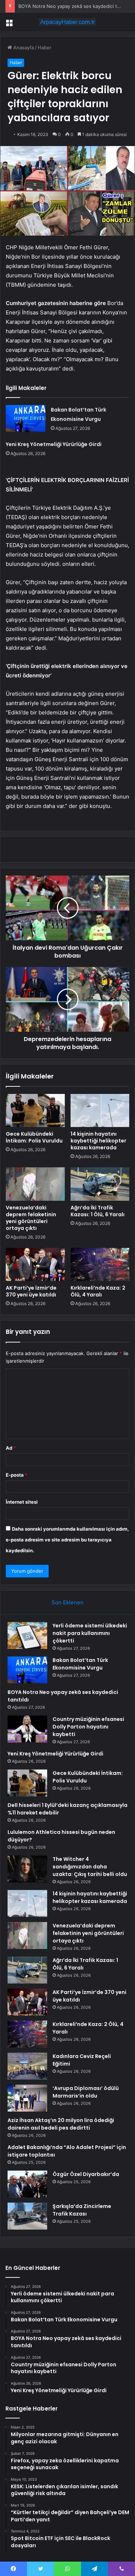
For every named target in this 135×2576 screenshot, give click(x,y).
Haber (45, 47)
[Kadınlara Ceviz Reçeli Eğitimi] (27, 2066)
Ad (11, 1448)
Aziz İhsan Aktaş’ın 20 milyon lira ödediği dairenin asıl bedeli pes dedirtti (61, 2124)
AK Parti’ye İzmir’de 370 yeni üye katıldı (31, 1291)
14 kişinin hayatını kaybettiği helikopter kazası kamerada (98, 1141)
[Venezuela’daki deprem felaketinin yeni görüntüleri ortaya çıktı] (35, 1184)
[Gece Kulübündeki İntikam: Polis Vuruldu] (35, 1110)
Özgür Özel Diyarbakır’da (86, 2174)
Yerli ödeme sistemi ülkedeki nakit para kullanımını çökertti (90, 1633)
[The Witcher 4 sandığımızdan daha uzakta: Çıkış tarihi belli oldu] (27, 1869)
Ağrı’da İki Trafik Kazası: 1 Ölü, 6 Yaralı (98, 1211)
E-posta (17, 1475)
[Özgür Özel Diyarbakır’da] (27, 2184)
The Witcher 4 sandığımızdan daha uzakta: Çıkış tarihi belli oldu (90, 1867)
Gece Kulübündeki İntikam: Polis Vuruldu (34, 1137)
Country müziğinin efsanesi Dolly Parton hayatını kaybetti (88, 1727)
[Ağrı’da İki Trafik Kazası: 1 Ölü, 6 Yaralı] (100, 1184)
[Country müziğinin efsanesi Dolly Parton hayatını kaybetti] (27, 1729)
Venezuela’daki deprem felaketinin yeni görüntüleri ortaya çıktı (31, 1218)
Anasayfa (23, 47)
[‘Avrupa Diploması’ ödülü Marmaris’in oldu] (27, 2098)
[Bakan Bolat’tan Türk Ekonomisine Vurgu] (26, 419)
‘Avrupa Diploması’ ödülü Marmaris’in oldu (86, 2092)
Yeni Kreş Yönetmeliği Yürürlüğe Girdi (54, 444)
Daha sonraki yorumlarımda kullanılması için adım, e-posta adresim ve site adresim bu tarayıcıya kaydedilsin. (67, 1540)
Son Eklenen (67, 1602)
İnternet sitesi (22, 1502)
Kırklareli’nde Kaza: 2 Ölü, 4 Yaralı (98, 1291)
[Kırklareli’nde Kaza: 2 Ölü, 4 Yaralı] (100, 1264)
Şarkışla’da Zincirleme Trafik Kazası (82, 2210)
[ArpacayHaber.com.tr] (68, 22)
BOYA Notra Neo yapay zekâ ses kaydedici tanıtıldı (75, 6)
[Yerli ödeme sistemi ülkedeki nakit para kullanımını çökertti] (27, 1635)
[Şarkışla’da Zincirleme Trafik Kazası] (27, 2216)
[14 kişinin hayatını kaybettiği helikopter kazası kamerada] (100, 1110)
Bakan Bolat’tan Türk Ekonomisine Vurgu (80, 1664)
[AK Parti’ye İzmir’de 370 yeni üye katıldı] (35, 1264)
